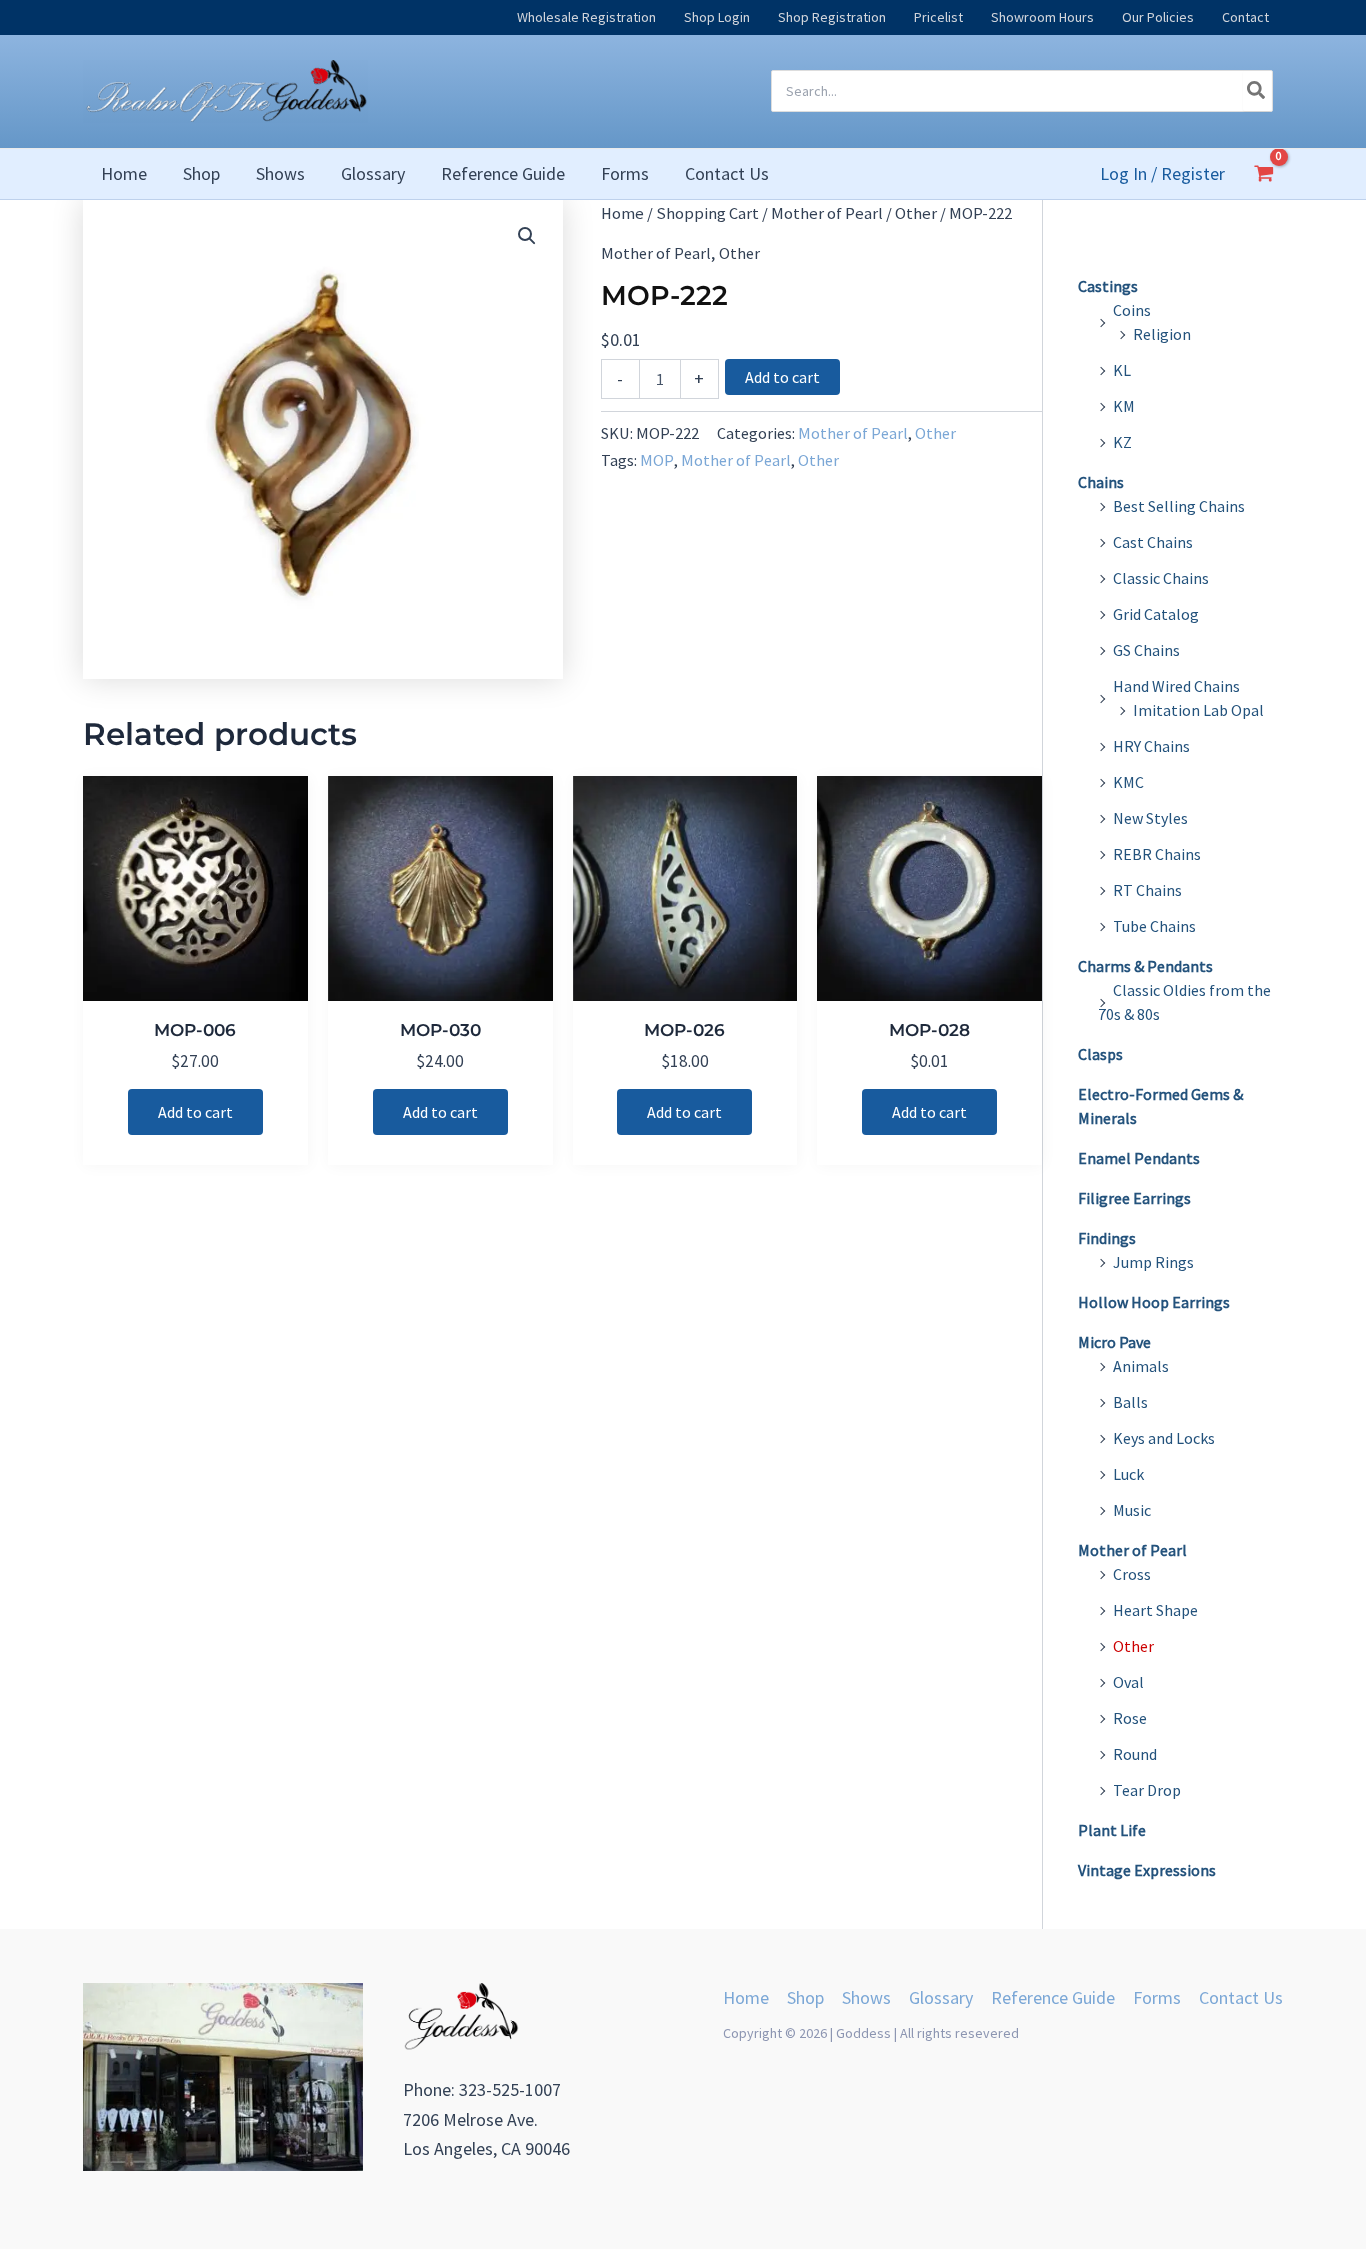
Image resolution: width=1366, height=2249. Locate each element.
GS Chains (1146, 650)
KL (1122, 370)
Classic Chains (1161, 578)
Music (1132, 1510)
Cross (1132, 1574)
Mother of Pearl (827, 213)
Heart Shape (1155, 1610)
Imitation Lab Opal (1198, 710)
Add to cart (782, 377)
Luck (1128, 1474)
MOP (657, 460)
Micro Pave (1114, 1342)
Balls (1130, 1402)
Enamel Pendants (1139, 1158)
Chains (1101, 482)
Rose (1130, 1718)
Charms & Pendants (1145, 966)
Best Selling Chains (1179, 506)
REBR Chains (1157, 854)
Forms (1157, 1997)
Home (622, 213)
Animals (1141, 1366)
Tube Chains (1154, 926)
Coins (1132, 310)
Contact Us (1241, 1997)
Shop (805, 1997)
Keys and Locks (1164, 1438)
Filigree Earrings (1134, 1198)
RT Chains (1147, 890)
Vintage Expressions (1147, 1870)
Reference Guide (1053, 1997)
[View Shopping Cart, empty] (1264, 173)
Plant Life (1112, 1830)
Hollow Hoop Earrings (1154, 1302)
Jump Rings (1153, 1262)
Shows (866, 1997)
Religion (1162, 334)
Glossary (941, 1997)
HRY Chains (1151, 746)
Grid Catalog (1156, 614)
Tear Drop (1147, 1790)
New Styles (1150, 818)
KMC (1128, 782)
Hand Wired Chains (1176, 686)
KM (1124, 406)
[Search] (1257, 91)
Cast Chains (1153, 542)
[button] (527, 236)
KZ (1122, 442)
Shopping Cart (707, 213)
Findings (1107, 1238)
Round (1135, 1754)
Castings (1108, 286)
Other (916, 213)
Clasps (1100, 1054)
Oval (1128, 1682)
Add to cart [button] (195, 1112)
